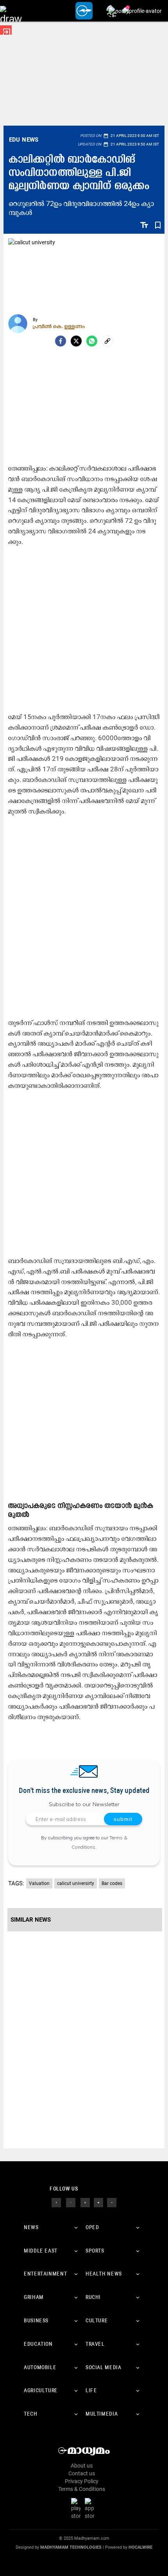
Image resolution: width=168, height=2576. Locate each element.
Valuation (39, 1883)
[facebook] (61, 341)
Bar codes (112, 1883)
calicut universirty (76, 1883)
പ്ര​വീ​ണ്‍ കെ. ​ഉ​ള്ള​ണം (59, 326)
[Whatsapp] (92, 341)
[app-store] (91, 2508)
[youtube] (98, 2202)
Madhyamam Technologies (71, 2547)
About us (82, 2466)
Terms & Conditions (82, 2489)
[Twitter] (76, 341)
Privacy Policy (82, 2481)
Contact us (82, 2473)
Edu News (24, 140)
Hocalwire (140, 2547)
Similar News (31, 1920)
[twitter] (71, 2202)
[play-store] (77, 2508)
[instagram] (85, 2202)
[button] (11, 11)
